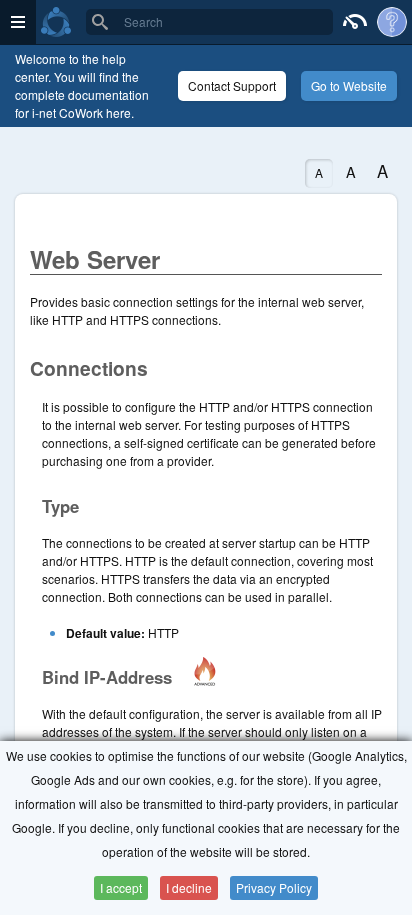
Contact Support (232, 85)
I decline (189, 887)
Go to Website (349, 85)
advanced (205, 671)
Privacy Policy (274, 887)
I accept (121, 887)
